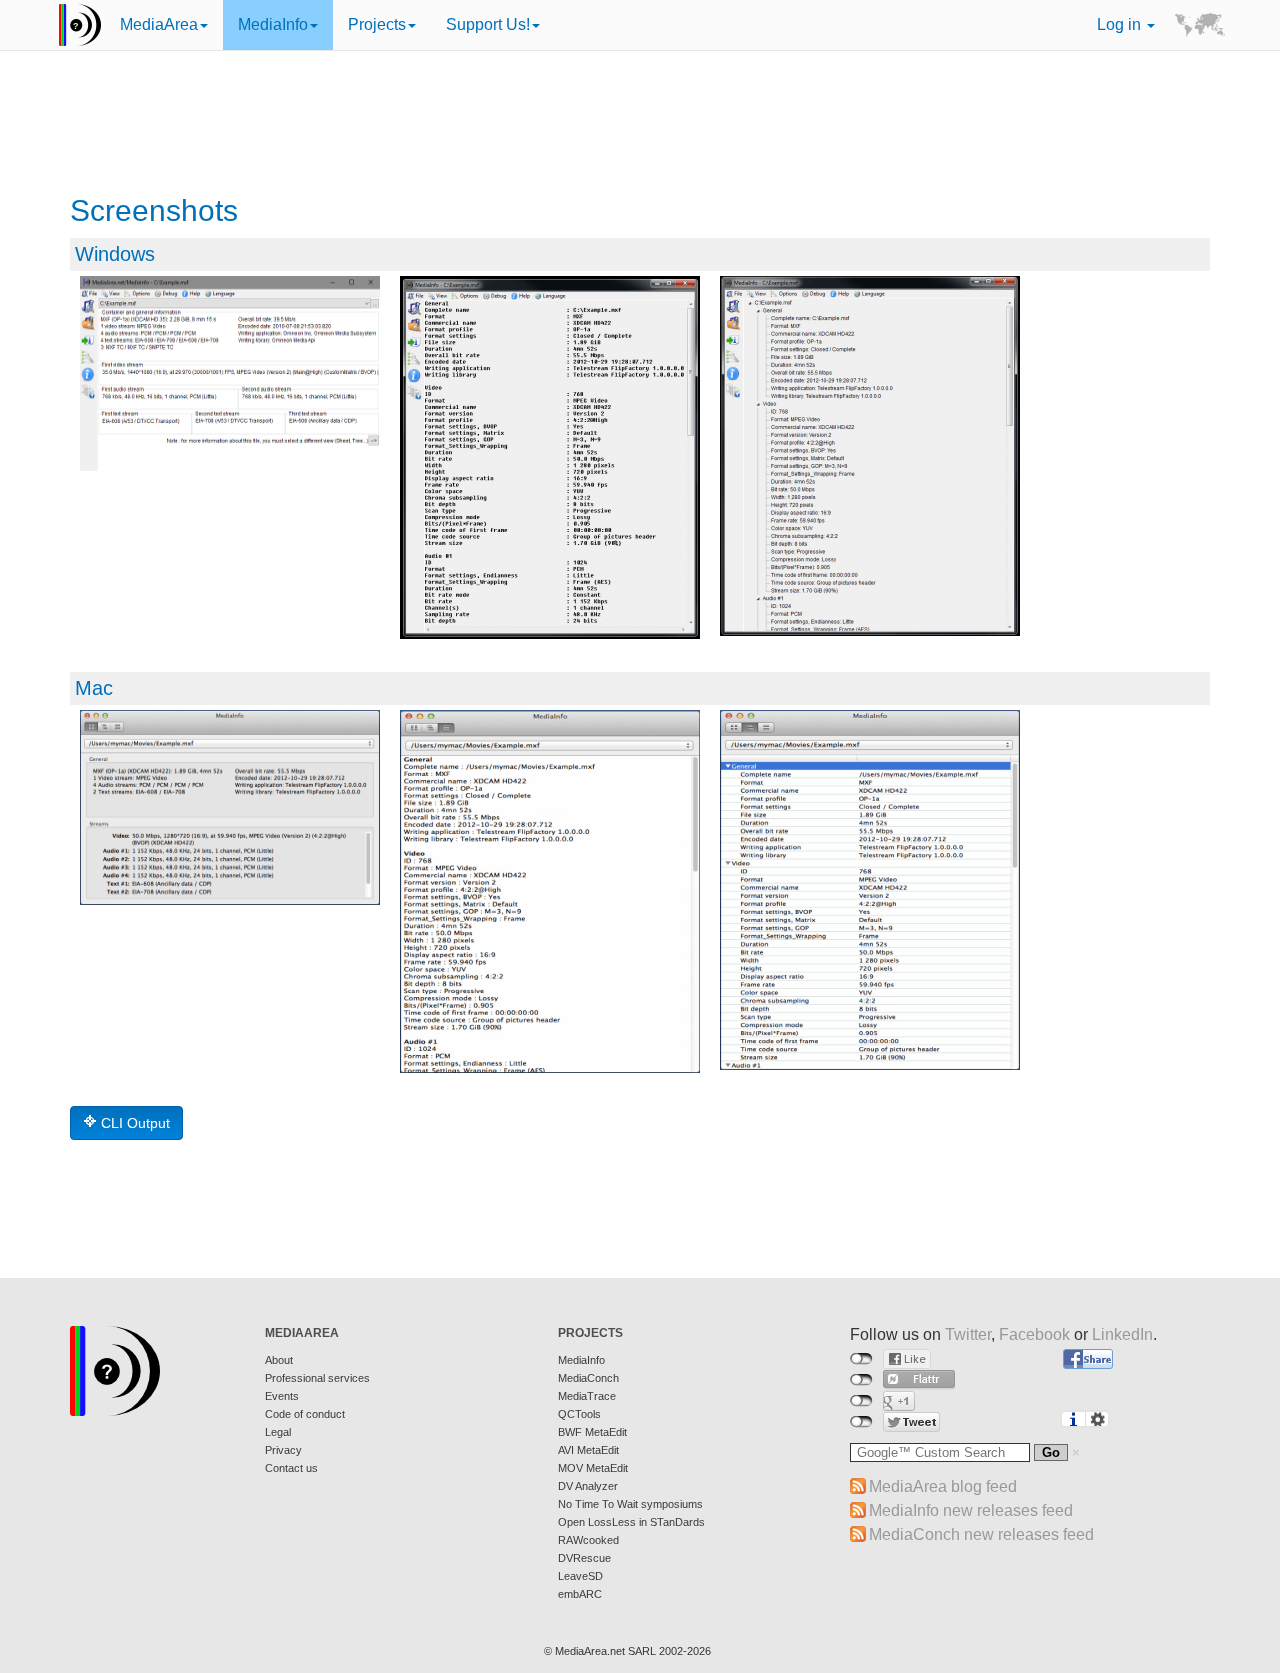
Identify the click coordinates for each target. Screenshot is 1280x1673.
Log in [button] (1121, 24)
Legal (278, 1432)
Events (282, 1396)
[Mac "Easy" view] (230, 807)
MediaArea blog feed (943, 1486)
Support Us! (488, 24)
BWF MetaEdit (592, 1432)
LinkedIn (1122, 1334)
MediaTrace (587, 1396)
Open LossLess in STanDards (631, 1522)
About (279, 1360)
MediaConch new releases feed (981, 1534)
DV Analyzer (588, 1486)
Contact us (291, 1468)
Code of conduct (305, 1414)
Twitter (968, 1334)
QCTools (579, 1414)
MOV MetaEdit (593, 1468)
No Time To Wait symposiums (630, 1504)
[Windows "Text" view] (550, 457)
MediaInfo (273, 24)
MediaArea (159, 24)
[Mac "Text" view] (550, 891)
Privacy (283, 1450)
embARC (580, 1594)
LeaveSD (580, 1576)
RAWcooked (588, 1540)
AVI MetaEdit (588, 1450)
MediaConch (588, 1378)
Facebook (1034, 1334)
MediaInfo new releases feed (971, 1510)
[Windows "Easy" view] (230, 373)
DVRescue (584, 1558)
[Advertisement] (640, 125)
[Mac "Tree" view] (870, 890)
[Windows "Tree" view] (870, 456)
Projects (377, 24)
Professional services (317, 1378)
